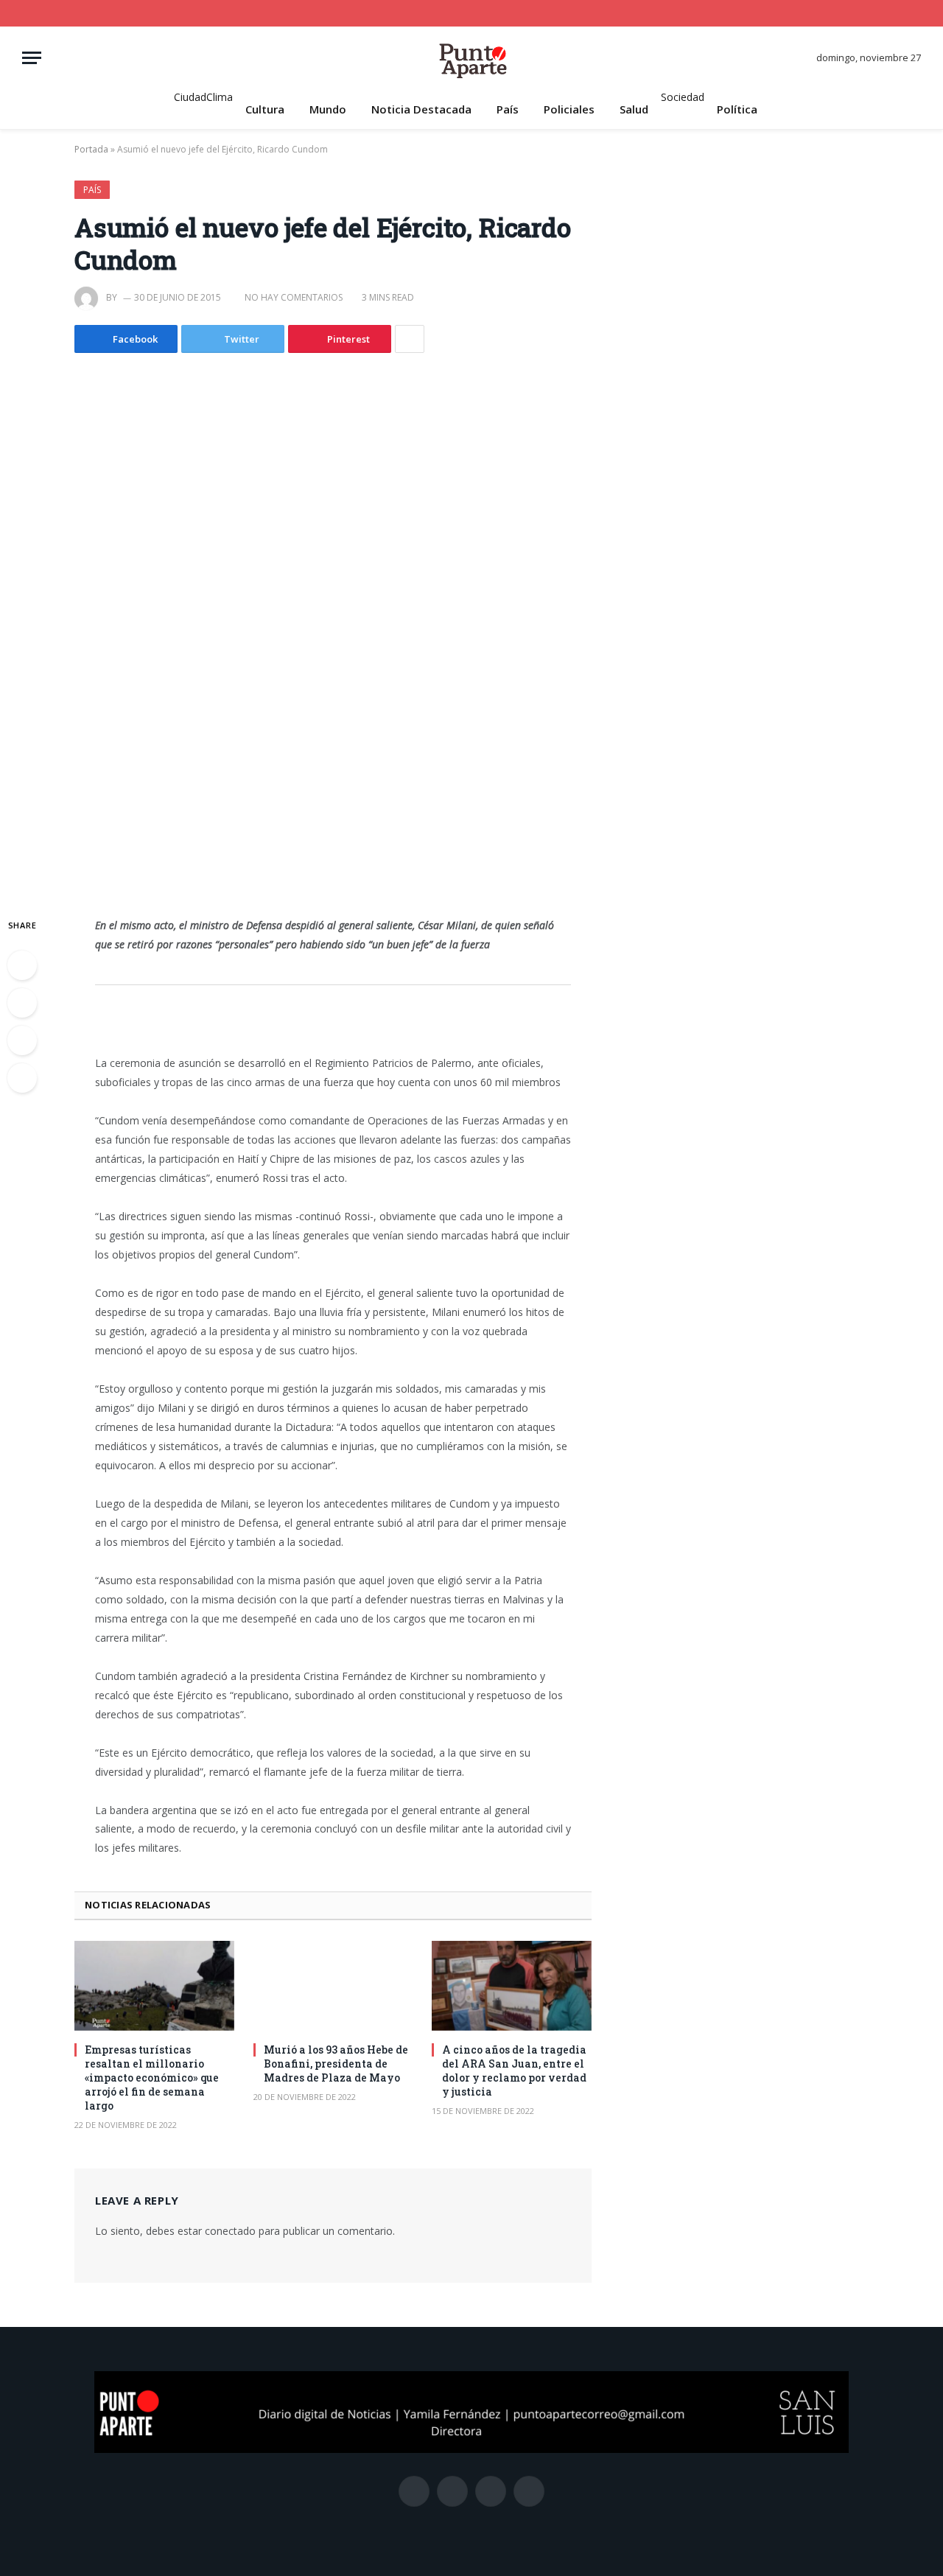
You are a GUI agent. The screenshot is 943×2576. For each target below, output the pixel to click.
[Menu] (32, 58)
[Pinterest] (22, 1078)
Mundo (328, 109)
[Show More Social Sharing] (410, 339)
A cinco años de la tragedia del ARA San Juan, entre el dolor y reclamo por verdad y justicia (514, 2071)
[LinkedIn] (22, 1040)
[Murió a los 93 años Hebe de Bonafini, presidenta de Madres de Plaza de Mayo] (333, 1986)
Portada (91, 149)
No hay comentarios (294, 297)
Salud (634, 109)
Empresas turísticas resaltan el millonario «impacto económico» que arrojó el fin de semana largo (152, 2078)
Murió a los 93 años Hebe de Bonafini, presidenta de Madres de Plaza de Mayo (336, 2064)
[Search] (915, 13)
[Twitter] (22, 1003)
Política (737, 109)
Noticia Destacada (421, 109)
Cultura (265, 109)
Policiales (569, 109)
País (508, 109)
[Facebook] (22, 965)
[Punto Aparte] (471, 58)
